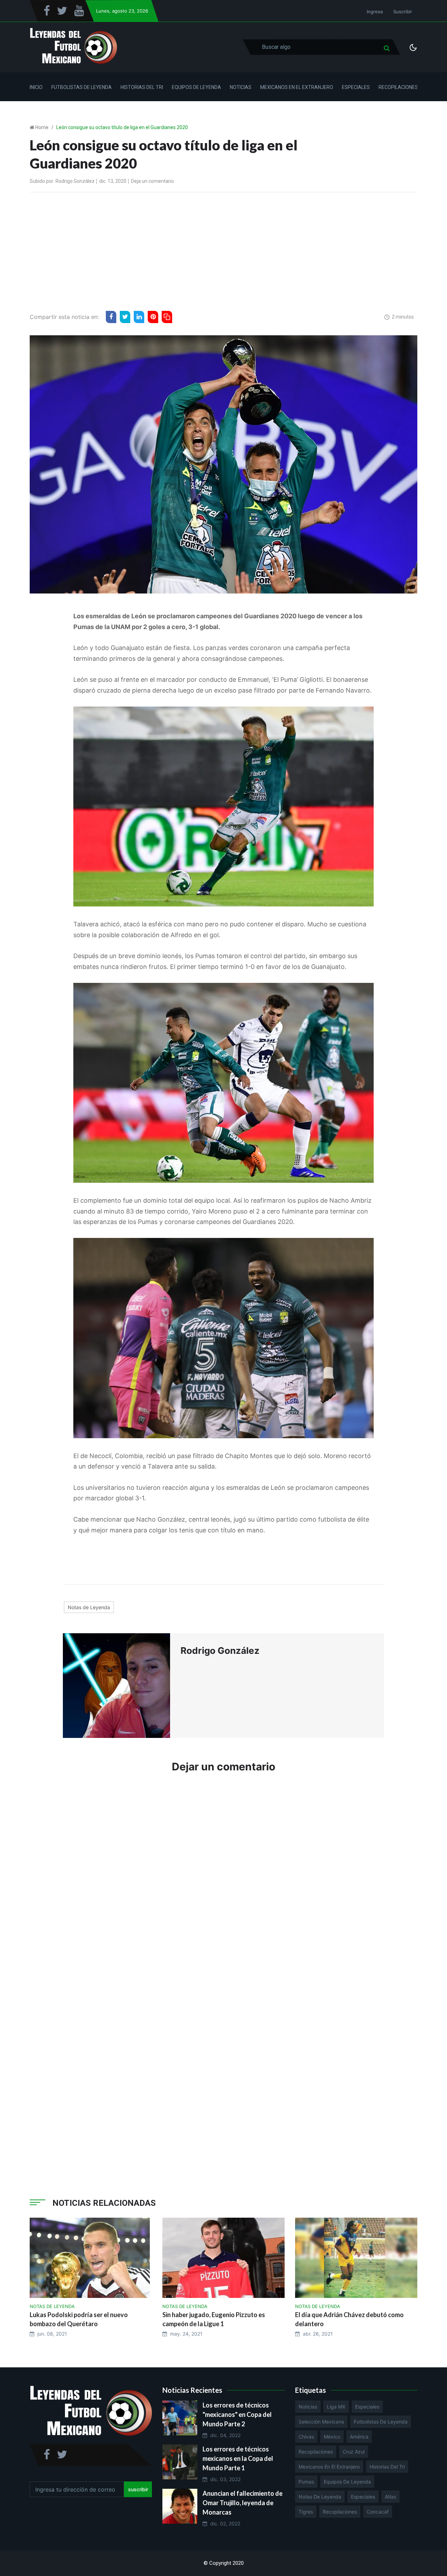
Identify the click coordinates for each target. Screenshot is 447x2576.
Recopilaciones (398, 87)
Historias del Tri (142, 87)
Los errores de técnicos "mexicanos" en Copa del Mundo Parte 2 (237, 2414)
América (359, 2437)
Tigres (306, 2512)
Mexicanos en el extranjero (329, 2467)
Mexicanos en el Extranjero (297, 87)
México (332, 2437)
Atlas (390, 2497)
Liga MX (336, 2407)
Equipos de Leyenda (196, 87)
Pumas (306, 2482)
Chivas (306, 2437)
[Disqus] (223, 1884)
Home (42, 127)
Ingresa (375, 12)
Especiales (356, 87)
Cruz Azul (354, 2452)
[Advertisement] (223, 250)
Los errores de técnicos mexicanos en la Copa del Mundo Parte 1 (238, 2458)
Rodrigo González (75, 181)
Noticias (241, 87)
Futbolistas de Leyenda (82, 87)
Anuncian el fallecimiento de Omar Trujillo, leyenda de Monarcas (243, 2503)
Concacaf (378, 2512)
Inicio (36, 87)
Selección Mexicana (321, 2422)
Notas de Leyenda (89, 1607)
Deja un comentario (152, 181)
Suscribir (403, 12)
